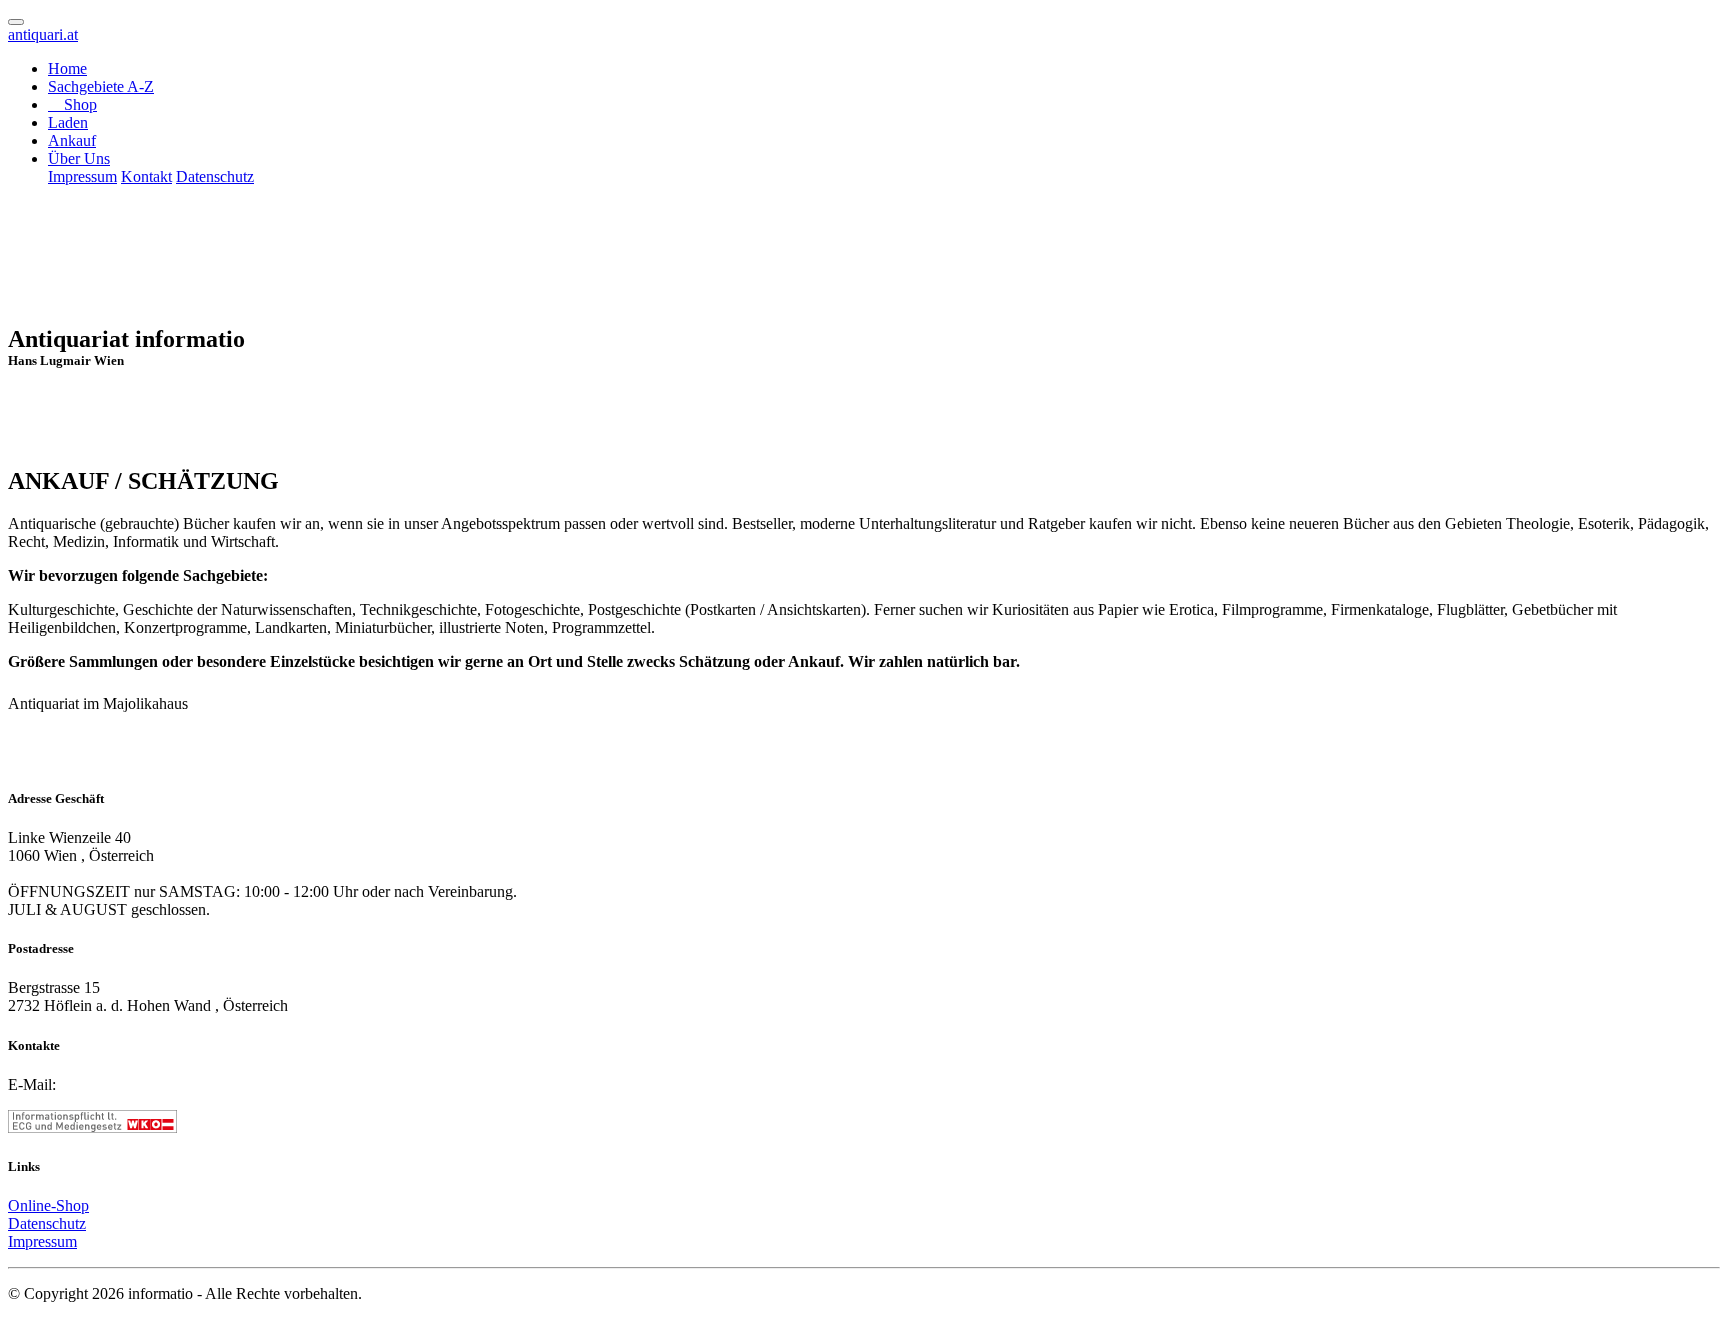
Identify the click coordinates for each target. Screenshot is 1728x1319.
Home (67, 68)
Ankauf (72, 140)
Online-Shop (48, 1205)
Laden (68, 122)
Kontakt (146, 176)
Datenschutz (215, 176)
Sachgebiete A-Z (101, 86)
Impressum (82, 176)
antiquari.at (43, 34)
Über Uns (79, 158)
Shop (78, 104)
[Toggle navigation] (16, 22)
